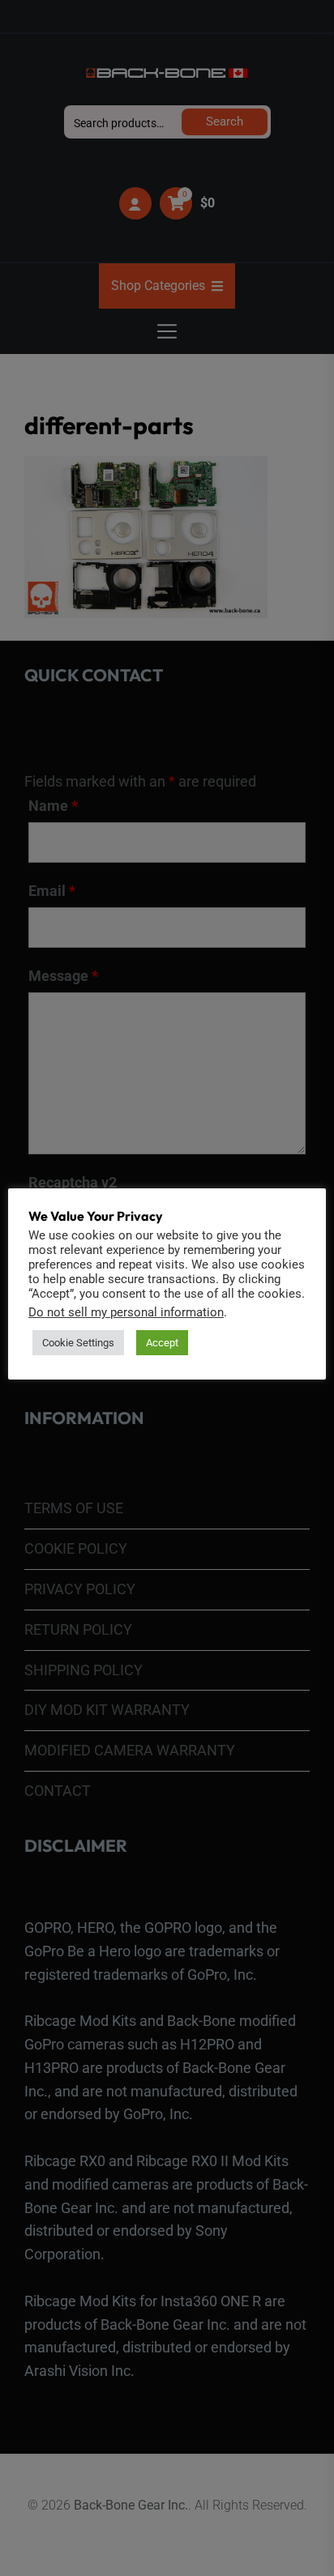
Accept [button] (162, 1343)
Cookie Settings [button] (78, 1343)
